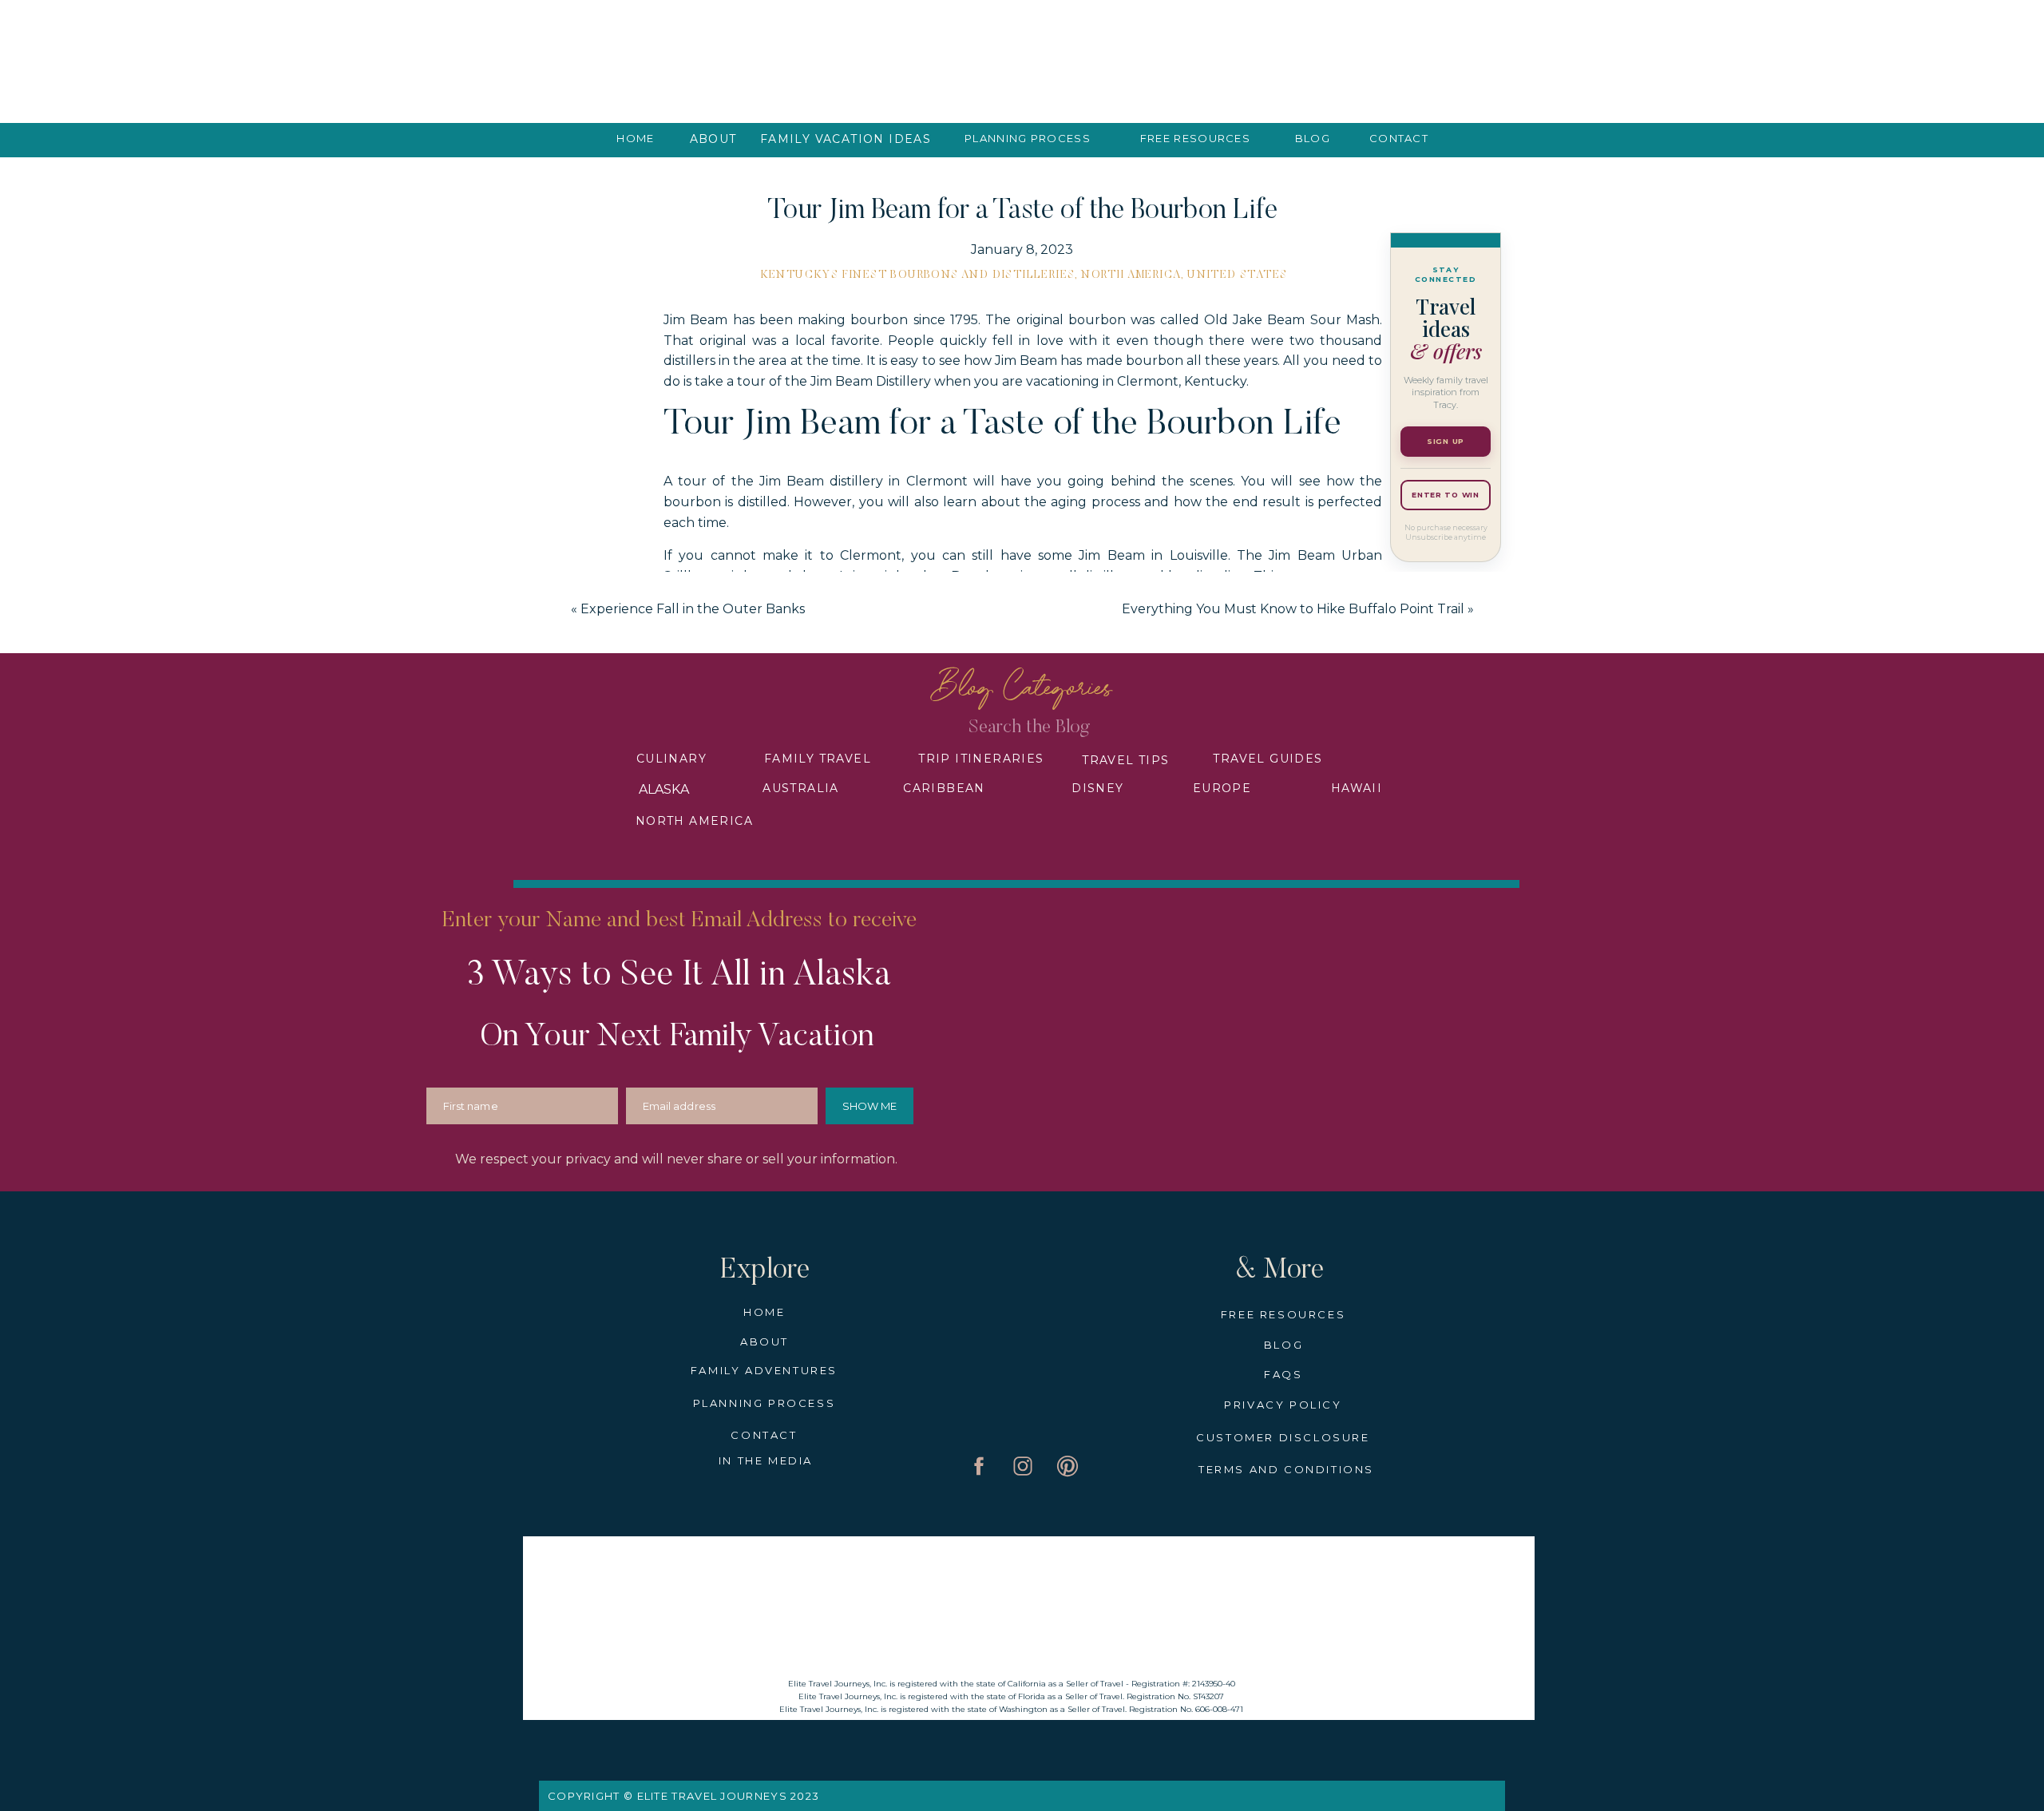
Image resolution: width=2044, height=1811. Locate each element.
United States (1237, 275)
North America (1131, 275)
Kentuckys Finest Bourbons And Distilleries (918, 275)
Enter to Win (1446, 495)
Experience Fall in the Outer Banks (693, 609)
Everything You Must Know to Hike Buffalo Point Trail (1293, 609)
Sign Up (1446, 441)
